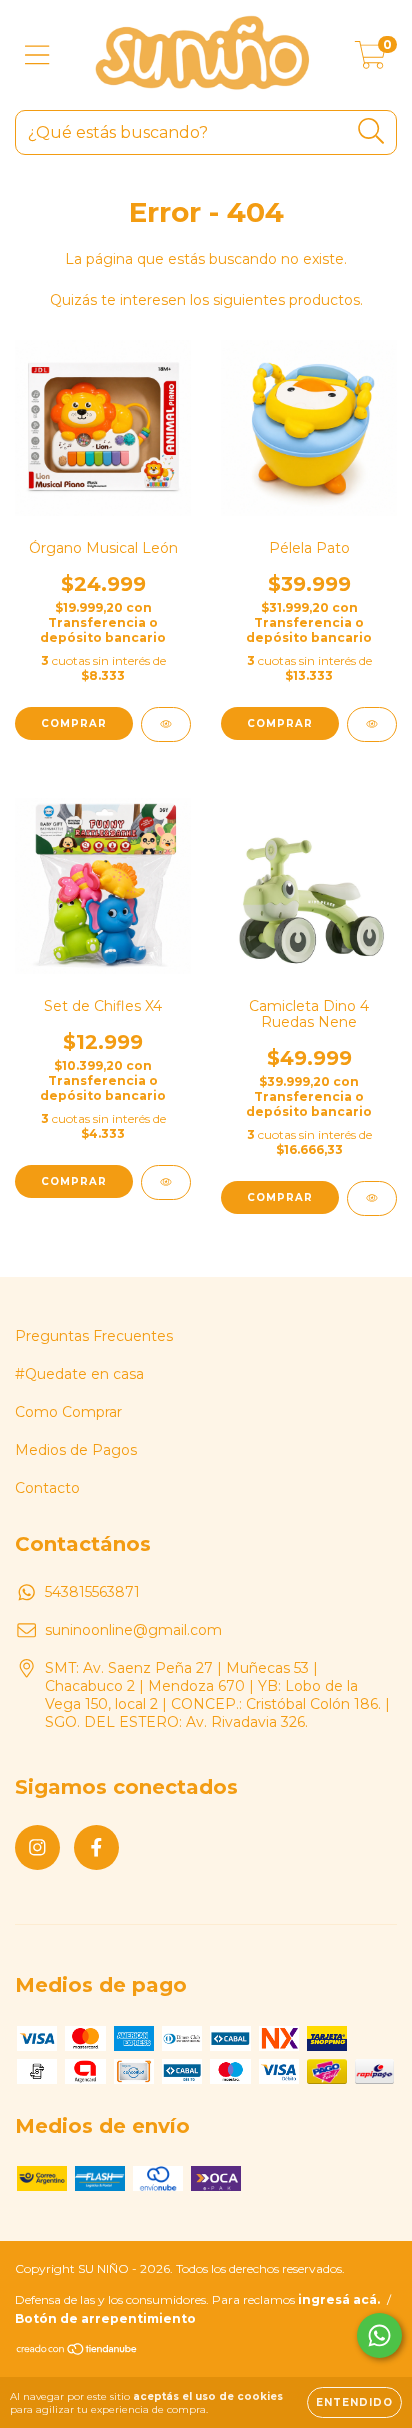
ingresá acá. (339, 2299)
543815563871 (92, 1592)
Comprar (280, 723)
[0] (370, 60)
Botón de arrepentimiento (105, 2318)
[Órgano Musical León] (166, 724)
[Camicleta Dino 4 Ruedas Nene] (372, 1198)
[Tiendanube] (77, 2351)
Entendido (354, 2402)
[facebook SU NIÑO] (96, 1847)
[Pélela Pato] (372, 724)
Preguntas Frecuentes (94, 1336)
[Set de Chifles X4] (166, 1182)
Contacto (47, 1488)
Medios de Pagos (76, 1450)
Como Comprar (68, 1412)
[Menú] (37, 55)
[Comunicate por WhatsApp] (379, 2335)
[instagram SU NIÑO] (37, 1847)
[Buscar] (371, 131)
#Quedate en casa (79, 1374)
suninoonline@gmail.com (133, 1630)
